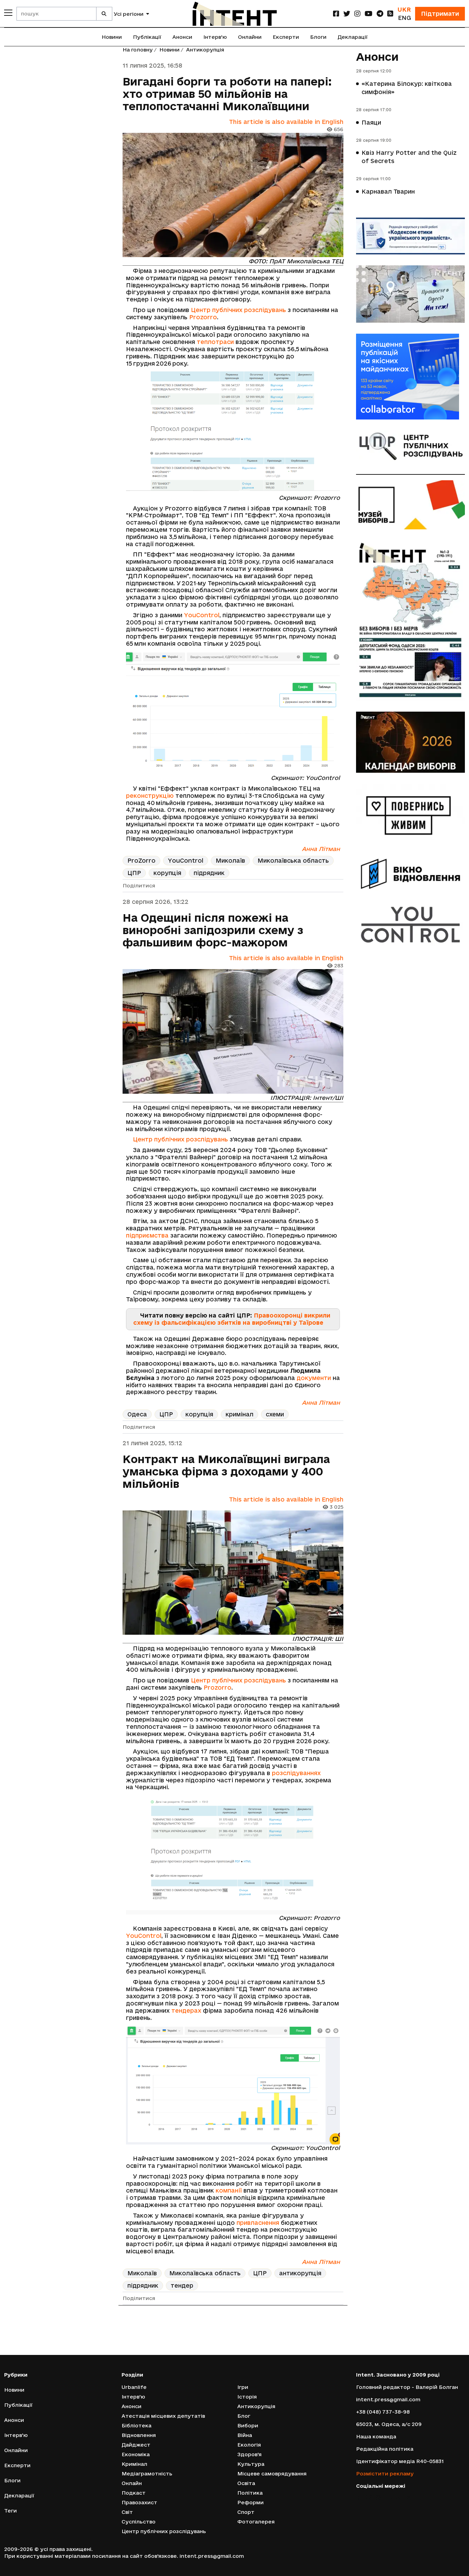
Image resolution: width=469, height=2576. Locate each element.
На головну (138, 50)
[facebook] (336, 14)
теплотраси (215, 342)
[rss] (390, 14)
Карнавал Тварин (388, 191)
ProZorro (141, 860)
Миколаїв (230, 860)
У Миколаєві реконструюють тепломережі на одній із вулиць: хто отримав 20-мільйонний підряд (227, 2343)
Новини (112, 37)
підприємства (147, 1235)
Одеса (137, 1414)
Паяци (371, 122)
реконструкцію (150, 796)
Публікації (147, 37)
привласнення (258, 2223)
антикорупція (300, 2273)
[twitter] (347, 14)
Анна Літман (321, 849)
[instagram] (357, 14)
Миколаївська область (293, 860)
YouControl (202, 615)
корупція (167, 873)
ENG (404, 18)
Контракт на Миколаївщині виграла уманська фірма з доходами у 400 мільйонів (226, 1471)
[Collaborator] (411, 377)
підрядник (209, 873)
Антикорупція (205, 50)
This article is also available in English (286, 122)
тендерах (186, 2010)
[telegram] (380, 14)
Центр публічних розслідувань (238, 310)
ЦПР (134, 873)
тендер (182, 2285)
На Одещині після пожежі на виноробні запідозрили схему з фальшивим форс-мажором (213, 930)
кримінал (239, 1414)
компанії (229, 2190)
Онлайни (250, 37)
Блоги (318, 37)
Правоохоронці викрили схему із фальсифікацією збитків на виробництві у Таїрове (232, 1319)
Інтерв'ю (215, 37)
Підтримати (440, 14)
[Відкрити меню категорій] (8, 13)
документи (314, 1378)
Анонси (182, 37)
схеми (275, 1414)
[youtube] (369, 14)
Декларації (353, 37)
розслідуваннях (296, 1773)
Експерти (286, 37)
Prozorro (203, 317)
